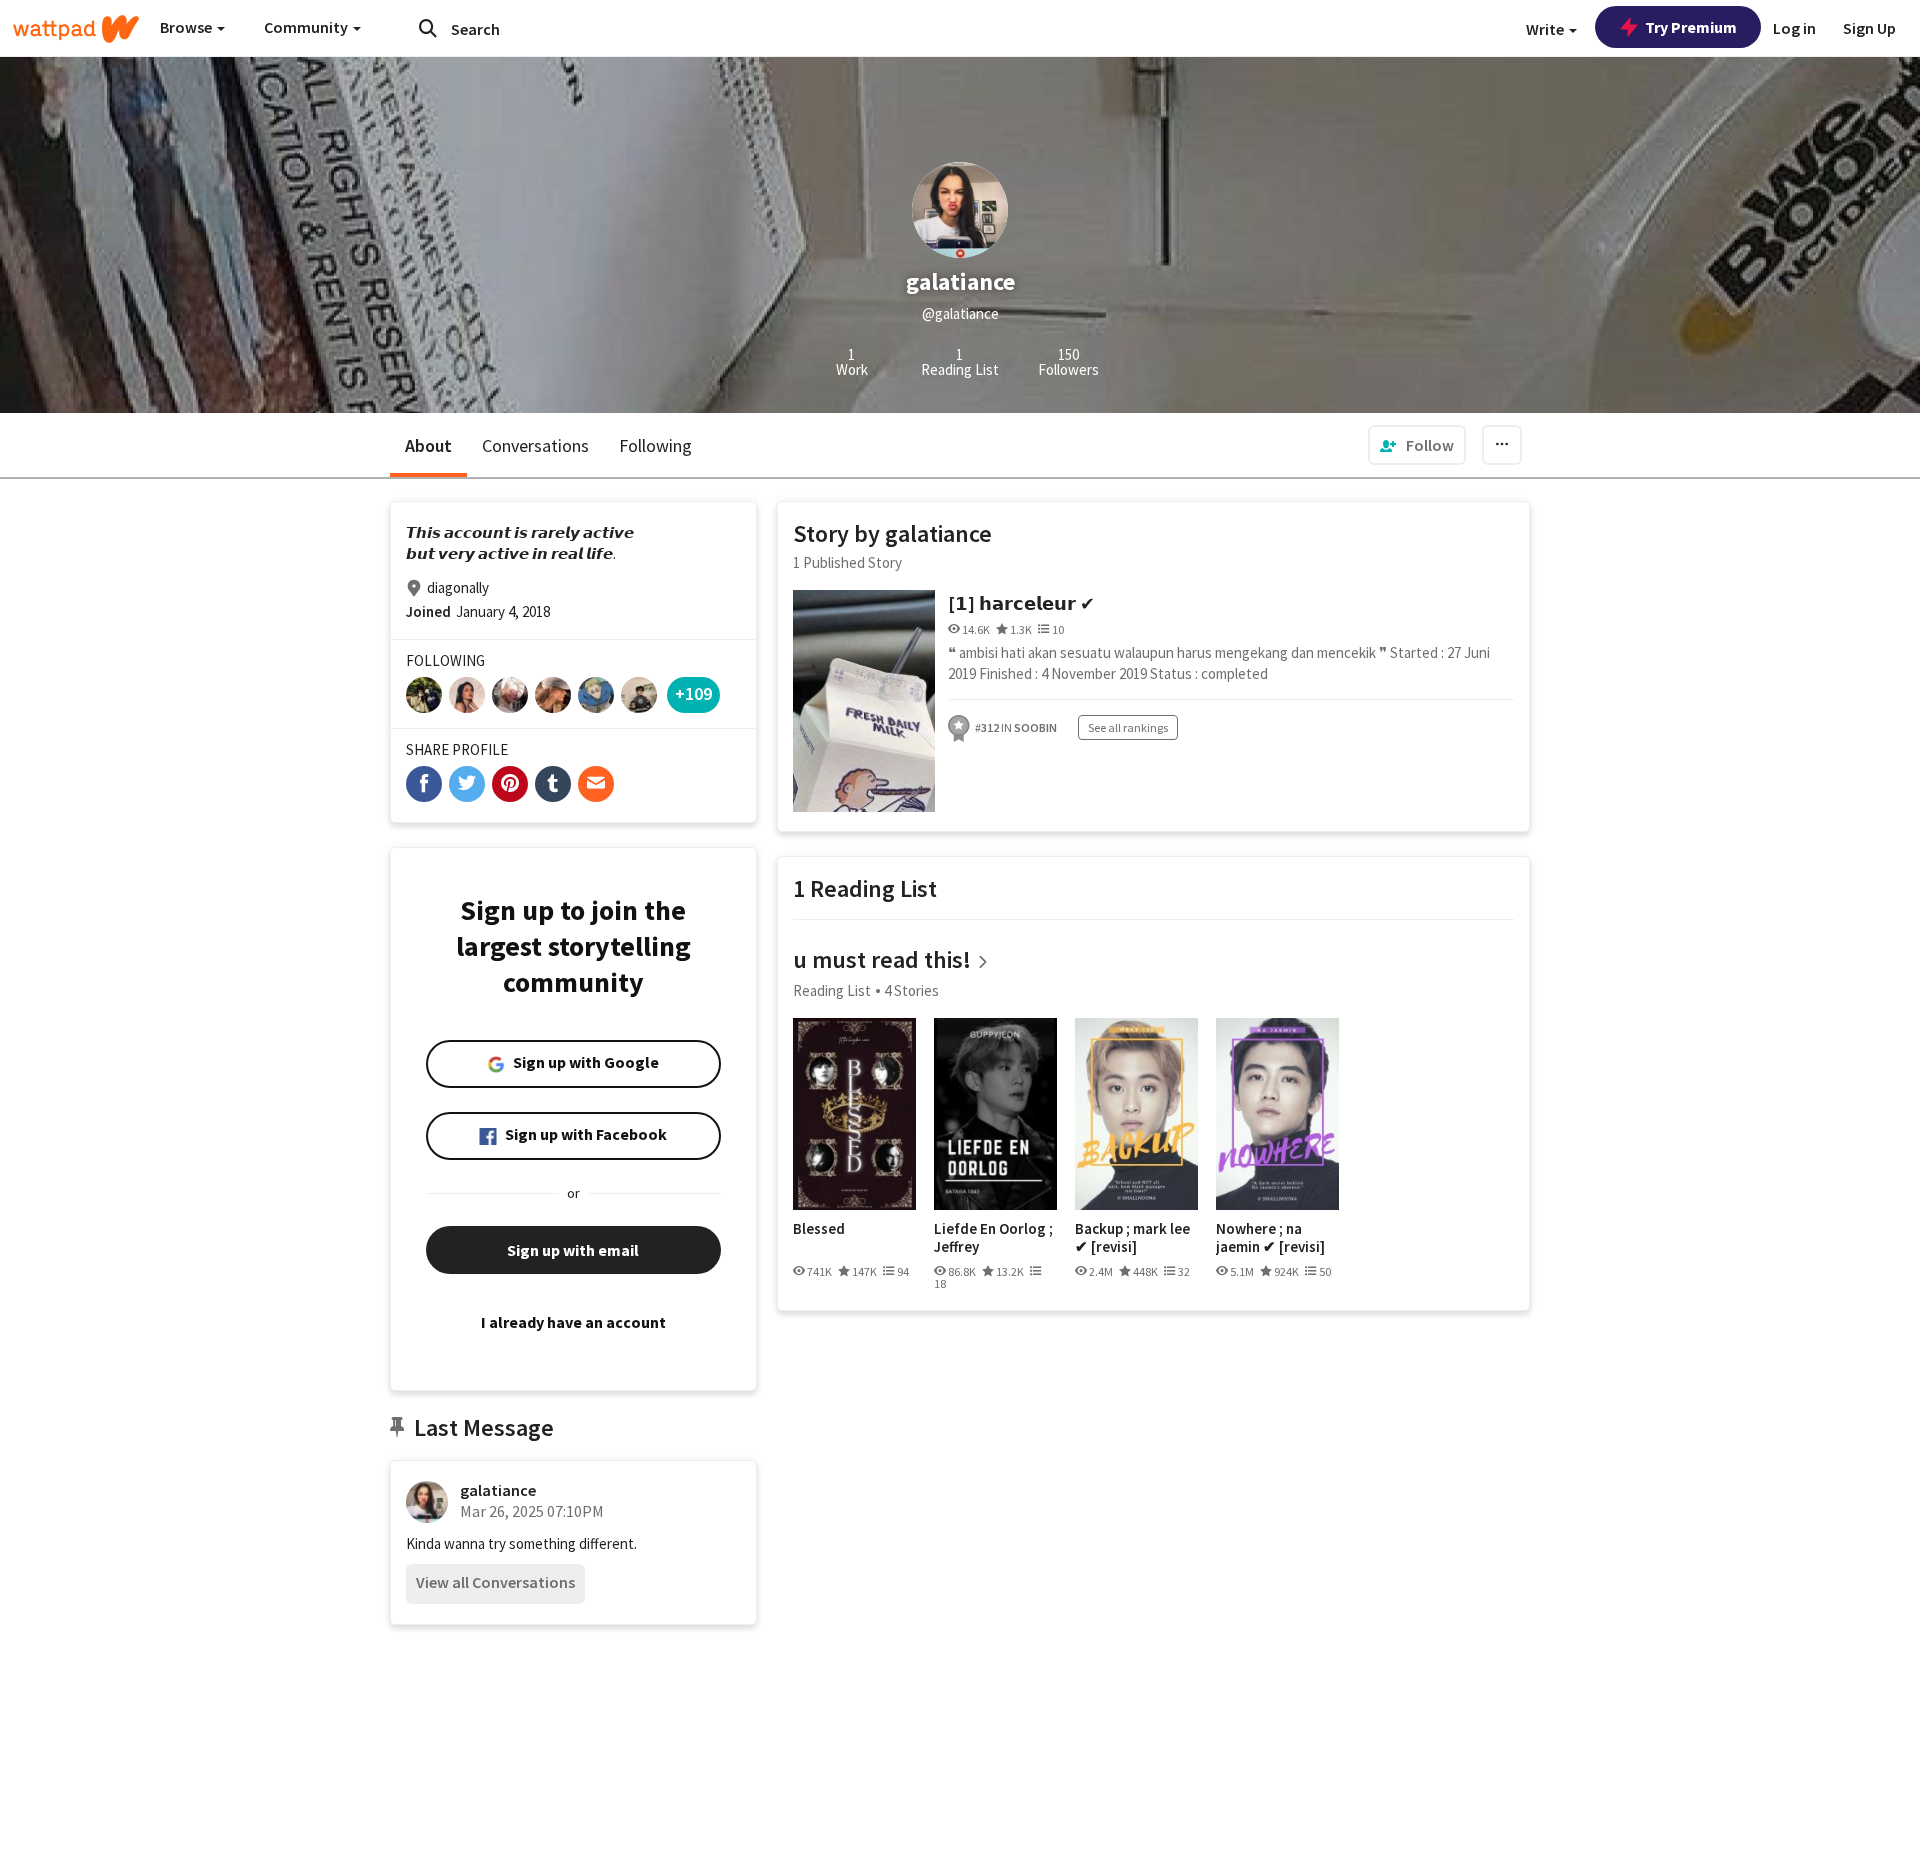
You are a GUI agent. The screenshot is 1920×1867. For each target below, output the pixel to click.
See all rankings (1128, 727)
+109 (693, 693)
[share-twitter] (467, 784)
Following (655, 445)
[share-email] (596, 784)
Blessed (819, 1229)
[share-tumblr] (553, 784)
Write (1546, 29)
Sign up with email (573, 1250)
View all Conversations (495, 1582)
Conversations (535, 445)
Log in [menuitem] (1794, 28)
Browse (187, 27)
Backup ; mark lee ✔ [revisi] (1132, 1237)
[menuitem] (1417, 445)
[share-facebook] (424, 784)
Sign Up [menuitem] (1869, 28)
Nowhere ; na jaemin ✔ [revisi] (1270, 1237)
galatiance (498, 1490)
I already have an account (573, 1322)
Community (307, 27)
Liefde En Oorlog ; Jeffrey (993, 1237)
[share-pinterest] (510, 784)
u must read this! (882, 959)
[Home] (76, 29)
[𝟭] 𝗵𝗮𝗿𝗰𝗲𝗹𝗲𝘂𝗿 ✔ (1021, 603)
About (428, 445)
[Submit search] (428, 28)
